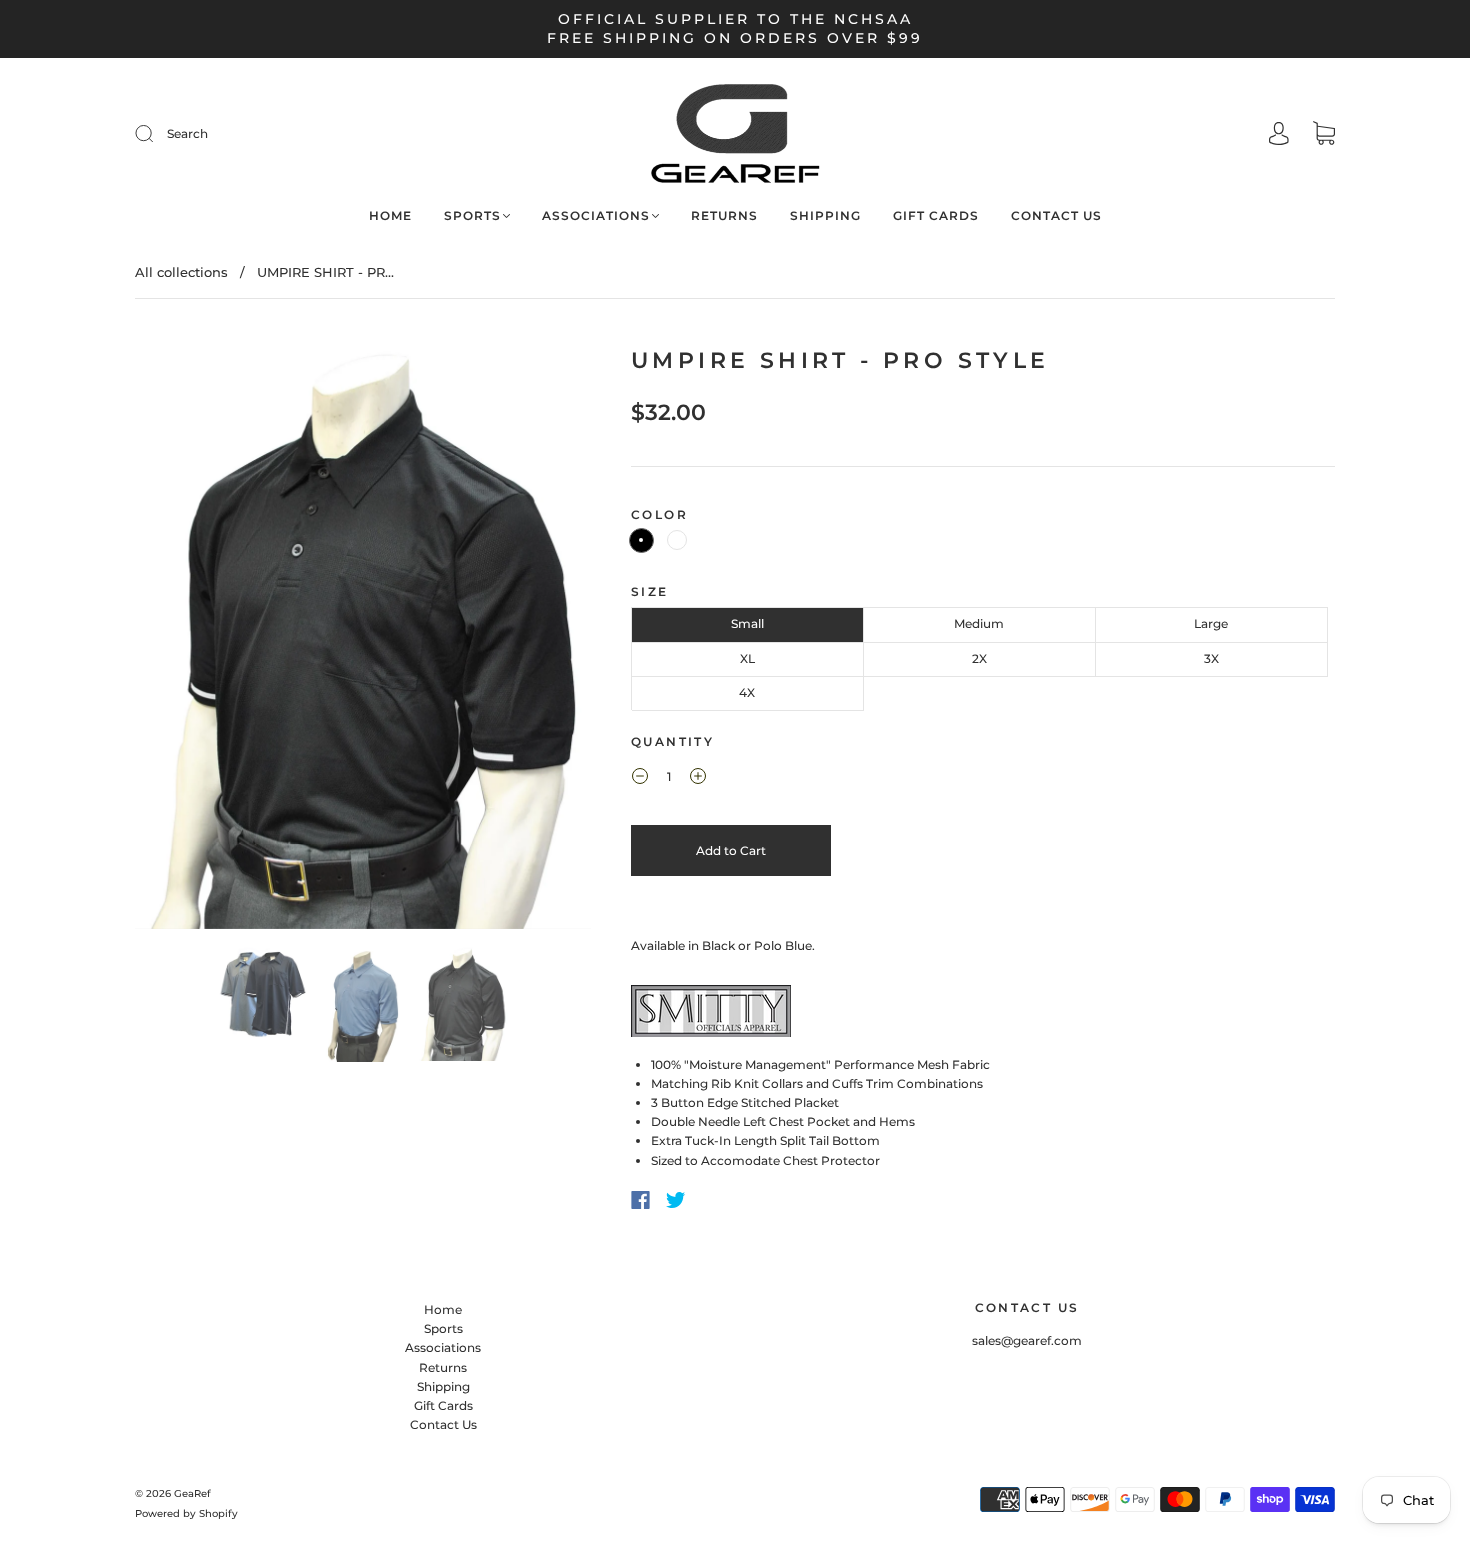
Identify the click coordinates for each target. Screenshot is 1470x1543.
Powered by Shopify (186, 1513)
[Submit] (278, 133)
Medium (979, 623)
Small (747, 623)
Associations (596, 215)
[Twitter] (676, 1200)
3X (1211, 658)
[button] (180, 638)
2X (979, 658)
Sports (472, 215)
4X (747, 692)
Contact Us (1056, 215)
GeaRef (192, 1493)
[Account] (1279, 134)
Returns (724, 215)
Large (1211, 623)
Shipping (825, 215)
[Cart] (1324, 135)
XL (747, 658)
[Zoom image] (363, 638)
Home (390, 215)
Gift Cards (936, 215)
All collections (181, 272)
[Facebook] (640, 1200)
